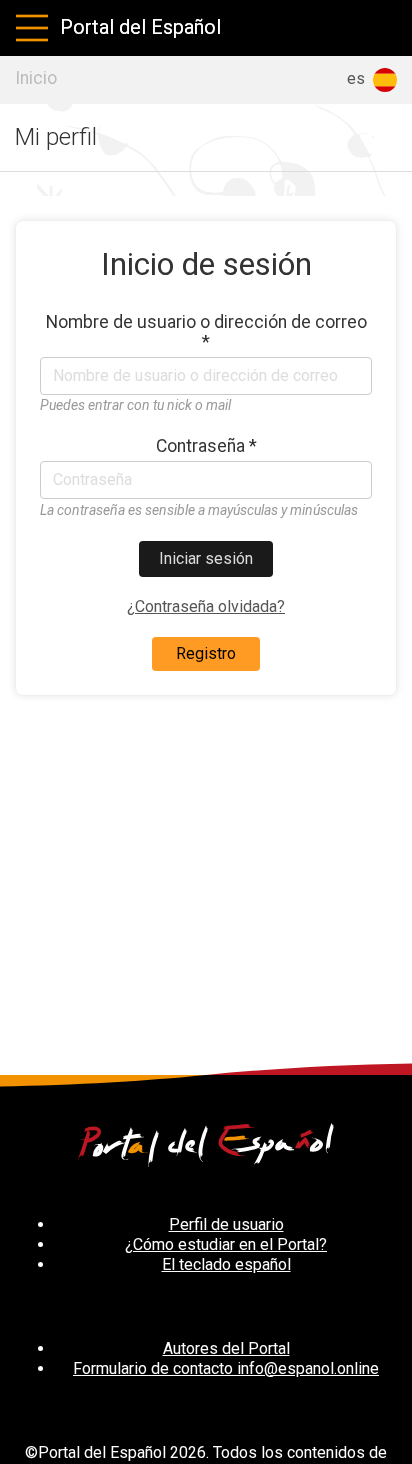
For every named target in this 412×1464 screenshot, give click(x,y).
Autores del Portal (226, 1348)
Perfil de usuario (226, 1224)
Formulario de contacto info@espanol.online (226, 1368)
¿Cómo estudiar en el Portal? (226, 1244)
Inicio (36, 78)
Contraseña (206, 446)
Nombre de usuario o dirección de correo (206, 332)
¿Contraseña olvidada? (206, 606)
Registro (206, 653)
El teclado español (226, 1264)
